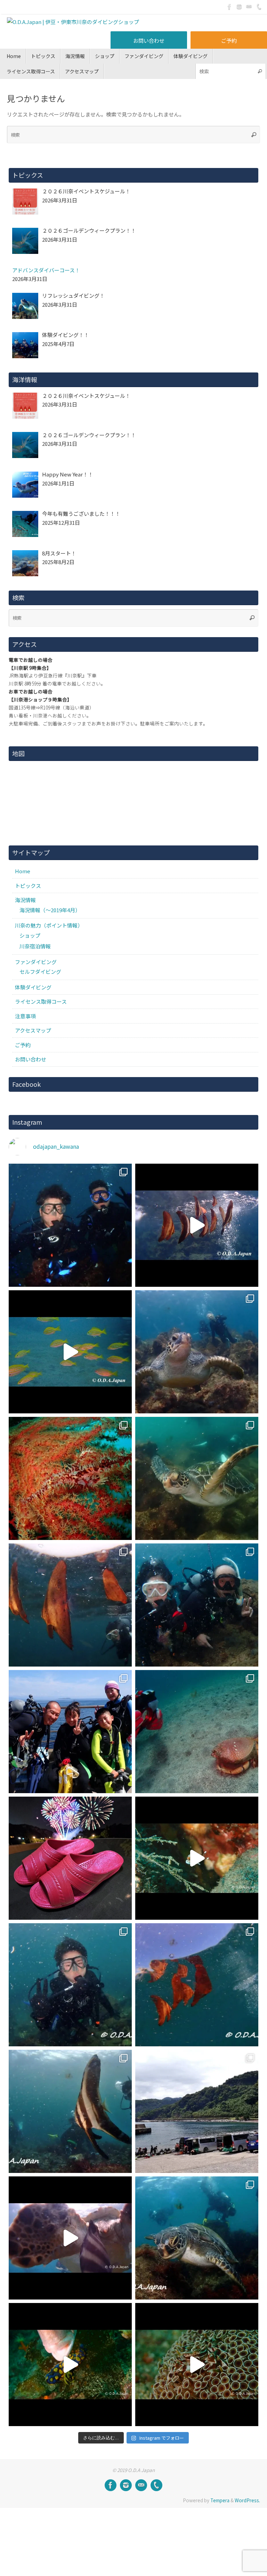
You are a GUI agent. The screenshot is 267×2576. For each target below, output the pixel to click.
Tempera (220, 2500)
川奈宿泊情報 (35, 946)
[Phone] (259, 7)
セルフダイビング (40, 972)
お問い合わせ (149, 41)
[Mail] (249, 7)
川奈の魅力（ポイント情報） (49, 925)
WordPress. (247, 2500)
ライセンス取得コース (41, 1001)
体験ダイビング (33, 987)
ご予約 (229, 41)
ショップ (30, 935)
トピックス (28, 886)
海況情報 (25, 900)
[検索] (260, 71)
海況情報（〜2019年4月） (50, 910)
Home (23, 871)
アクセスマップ (33, 1030)
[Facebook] (229, 7)
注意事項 (25, 1016)
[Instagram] (239, 7)
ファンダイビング (36, 962)
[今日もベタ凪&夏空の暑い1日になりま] (70, 1732)
